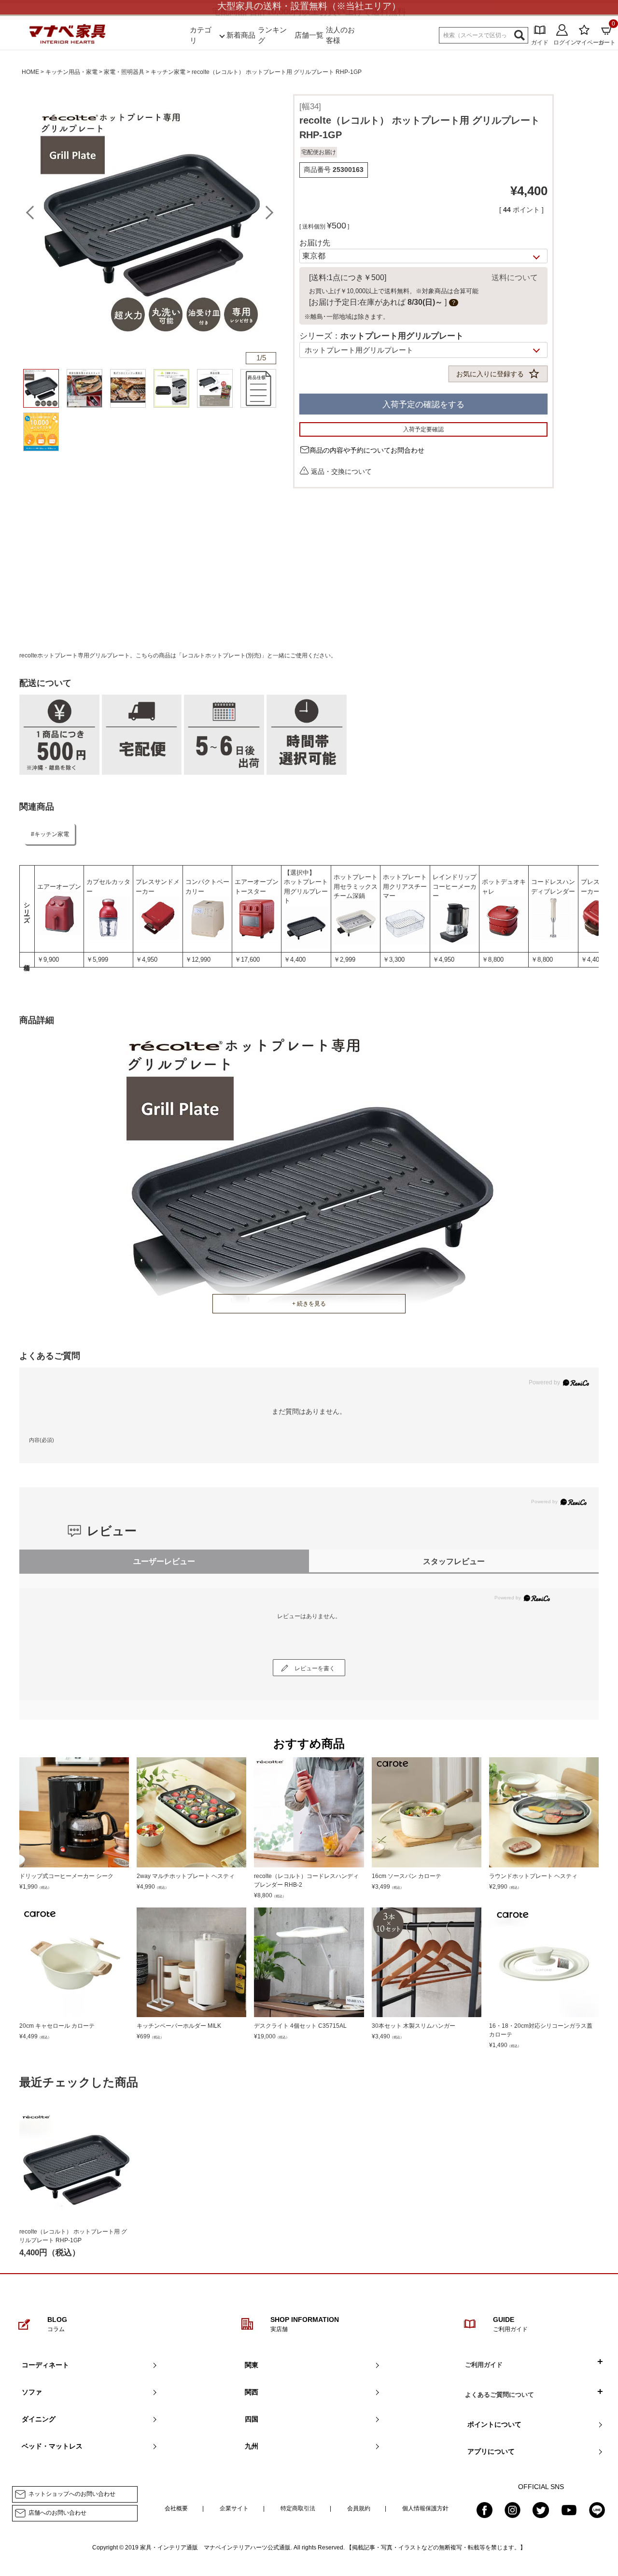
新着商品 (241, 35)
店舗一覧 (309, 35)
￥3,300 (394, 960)
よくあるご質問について (499, 2395)
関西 (252, 2392)
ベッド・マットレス (52, 2446)
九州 (252, 2446)
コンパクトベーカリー (207, 887)
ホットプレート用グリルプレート (306, 891)
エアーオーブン (59, 887)
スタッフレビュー (454, 1561)
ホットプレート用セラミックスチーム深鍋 (356, 886)
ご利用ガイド (484, 2365)
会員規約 (359, 2508)
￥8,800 (493, 960)
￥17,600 (247, 960)
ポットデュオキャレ (504, 887)
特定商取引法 (298, 2508)
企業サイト (234, 2508)
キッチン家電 (168, 72)
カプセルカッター (108, 887)
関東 (252, 2365)
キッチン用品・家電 (71, 72)
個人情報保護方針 (425, 2508)
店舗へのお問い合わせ (57, 2513)
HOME (30, 72)
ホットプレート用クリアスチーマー (405, 886)
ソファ (32, 2392)
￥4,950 (147, 960)
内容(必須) (42, 1440)
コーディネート (45, 2365)
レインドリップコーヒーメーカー (455, 886)
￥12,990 (198, 960)
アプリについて (491, 2451)
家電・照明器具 (124, 72)
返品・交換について (341, 471)
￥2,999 (344, 960)
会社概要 (176, 2508)
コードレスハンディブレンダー (553, 887)
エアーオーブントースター (257, 887)
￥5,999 (97, 960)
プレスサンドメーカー (158, 887)
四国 (252, 2419)
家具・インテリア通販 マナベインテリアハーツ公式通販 (215, 2548)
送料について (515, 278)
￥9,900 (48, 960)
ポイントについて (494, 2424)
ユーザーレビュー (164, 1561)
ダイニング (39, 2419)
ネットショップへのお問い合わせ (72, 2494)
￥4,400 (295, 960)
